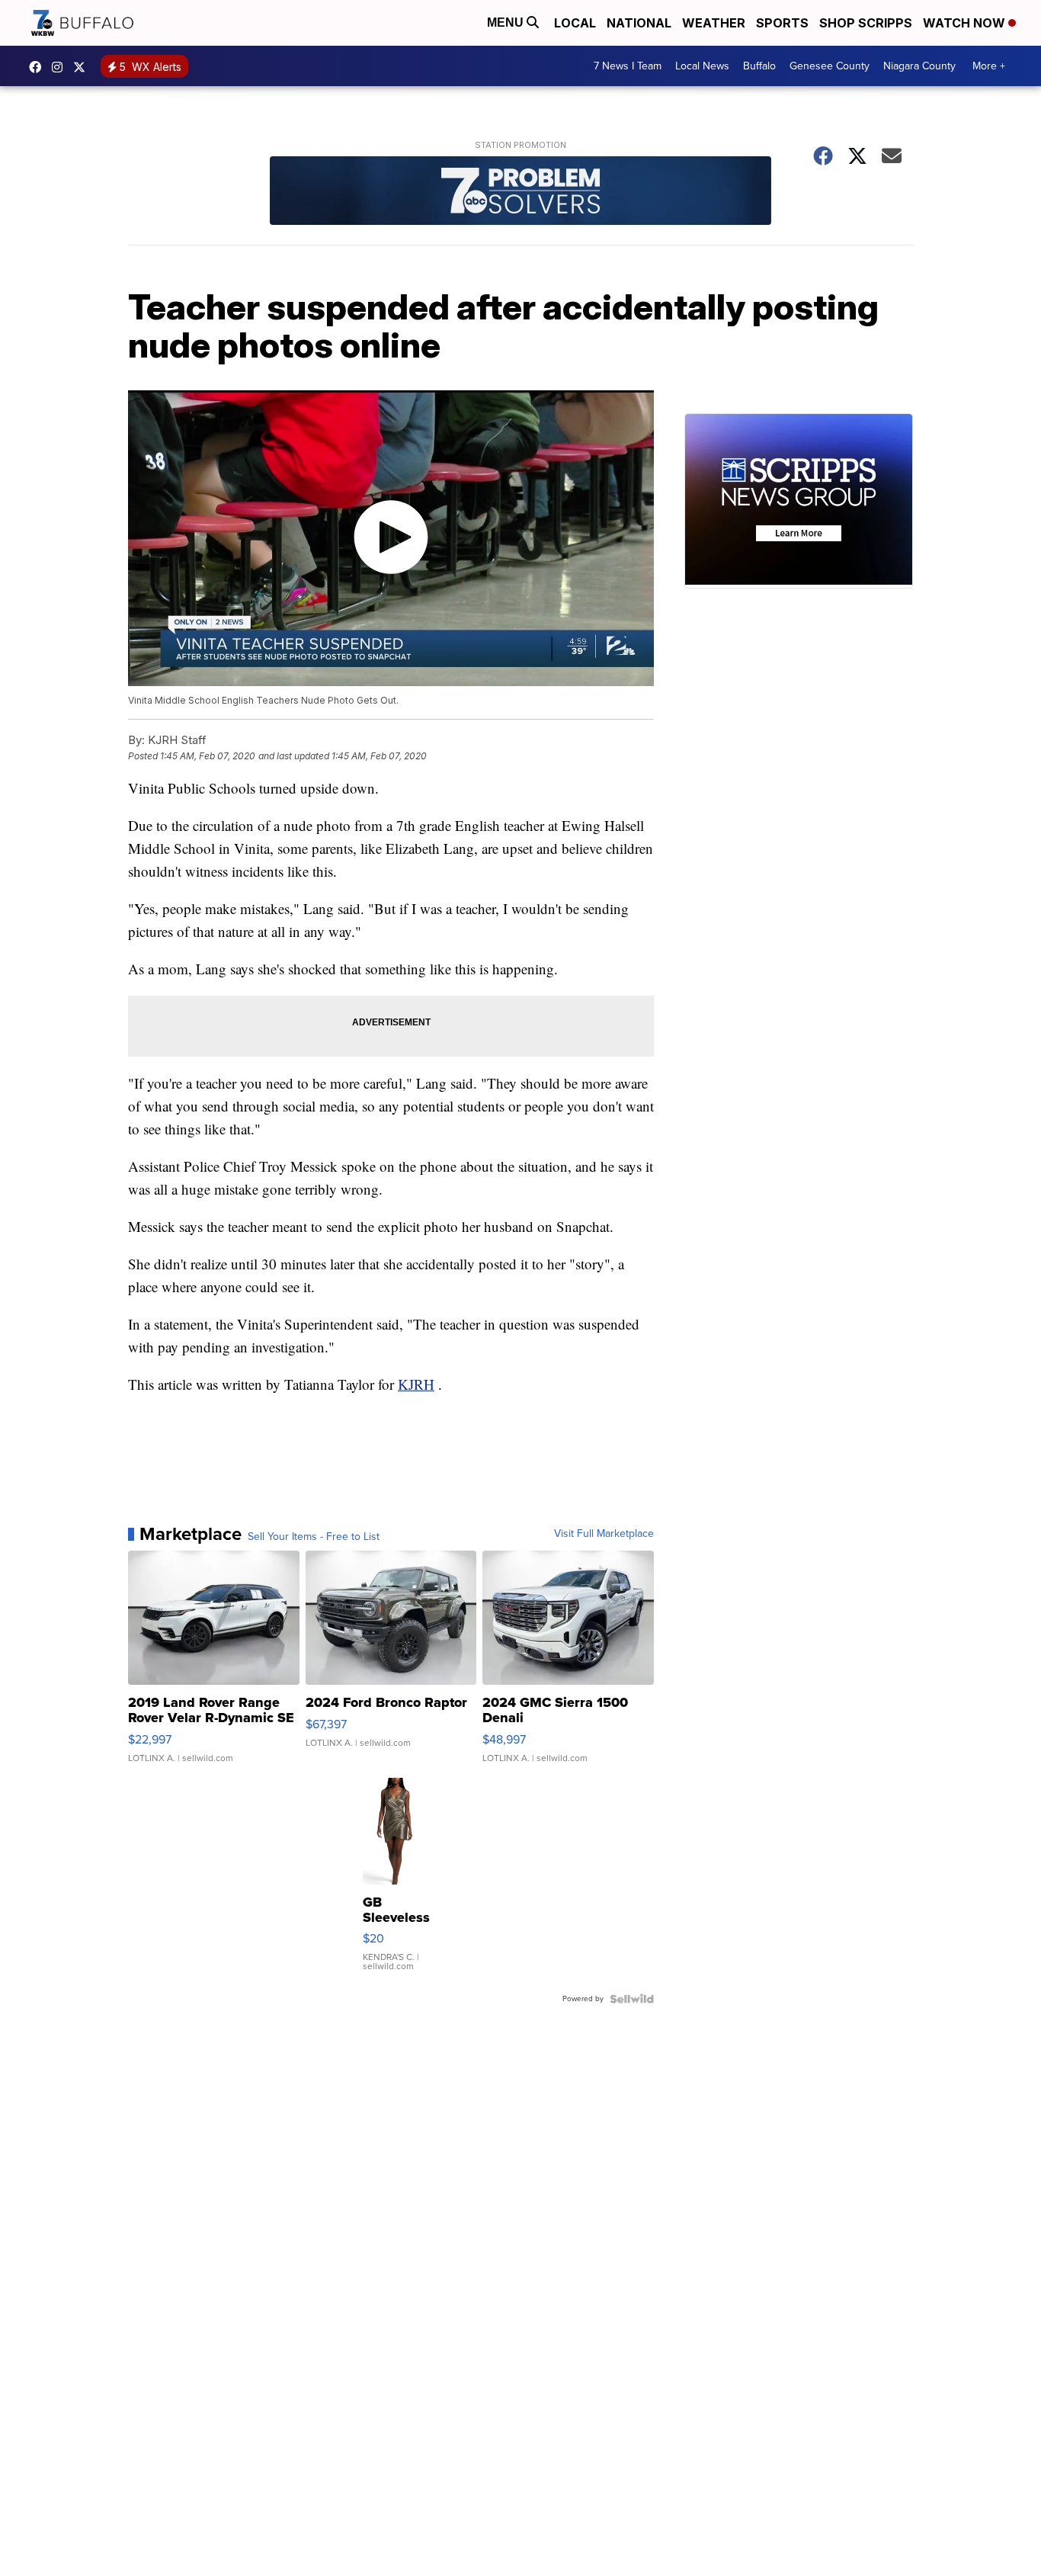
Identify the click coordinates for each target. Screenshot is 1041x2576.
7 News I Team (628, 66)
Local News (702, 66)
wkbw (61, 67)
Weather (714, 23)
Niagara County (919, 66)
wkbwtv (39, 67)
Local (575, 23)
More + (989, 66)
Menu (507, 22)
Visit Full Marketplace (604, 1534)
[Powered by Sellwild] (632, 1999)
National (639, 23)
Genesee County (830, 66)
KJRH (416, 1384)
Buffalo (759, 66)
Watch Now (966, 23)
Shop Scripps (866, 23)
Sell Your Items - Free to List (314, 1537)
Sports (782, 23)
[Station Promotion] (520, 192)
